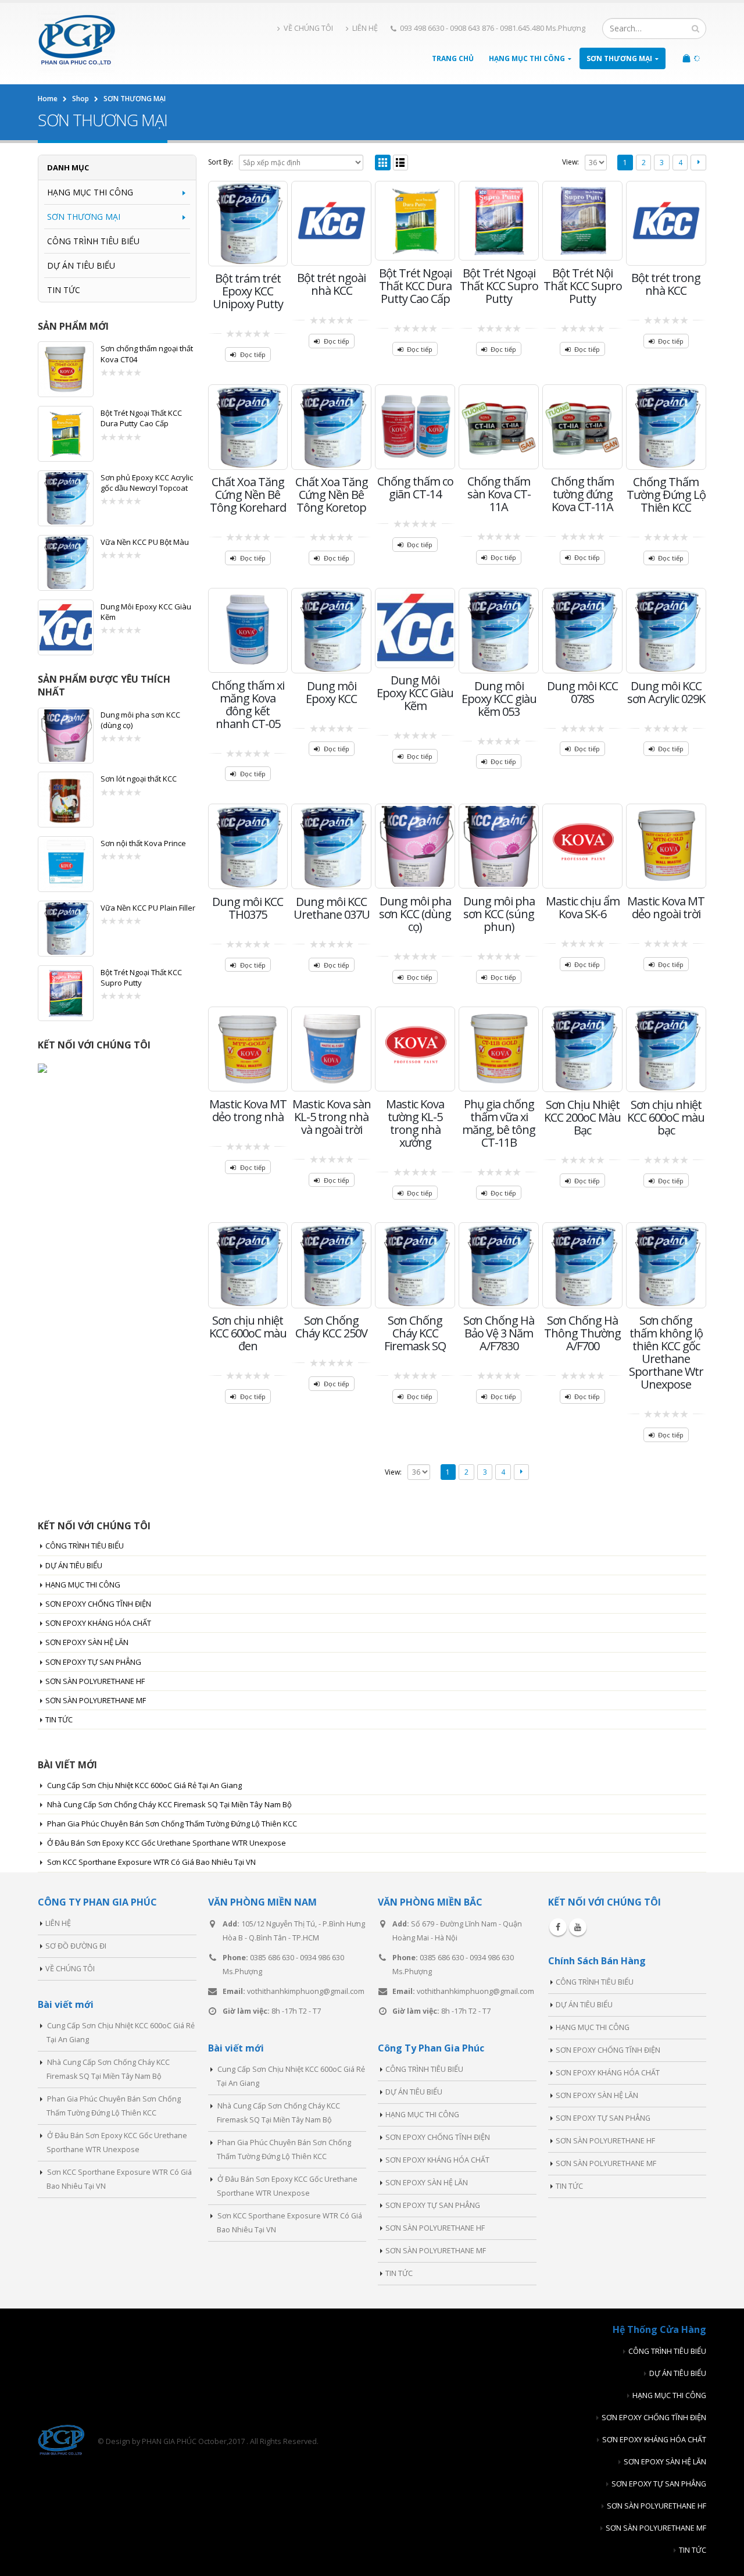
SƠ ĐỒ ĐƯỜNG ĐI (76, 1946)
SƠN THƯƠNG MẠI (619, 58)
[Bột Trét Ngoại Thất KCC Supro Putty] (66, 993)
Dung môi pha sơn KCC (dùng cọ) (140, 720)
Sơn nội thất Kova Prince (143, 843)
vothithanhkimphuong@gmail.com (306, 1991)
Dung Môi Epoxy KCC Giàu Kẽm (146, 612)
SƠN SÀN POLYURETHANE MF (96, 1700)
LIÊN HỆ (365, 28)
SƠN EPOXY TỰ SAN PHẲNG (93, 1662)
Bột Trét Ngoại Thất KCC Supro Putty (141, 977)
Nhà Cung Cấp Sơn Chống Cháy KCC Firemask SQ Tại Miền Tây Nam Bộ (169, 1804)
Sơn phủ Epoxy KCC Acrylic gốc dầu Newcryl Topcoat (147, 483)
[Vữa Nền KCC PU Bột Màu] (66, 563)
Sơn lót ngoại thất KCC (139, 779)
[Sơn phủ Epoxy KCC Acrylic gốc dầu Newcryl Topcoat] (66, 498)
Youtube (578, 1927)
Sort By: (221, 162)
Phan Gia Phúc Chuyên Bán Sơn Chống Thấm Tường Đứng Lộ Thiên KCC (172, 1824)
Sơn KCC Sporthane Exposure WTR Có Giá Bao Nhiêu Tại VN (151, 1862)
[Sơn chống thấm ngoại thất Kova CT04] (66, 369)
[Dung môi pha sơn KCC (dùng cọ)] (66, 736)
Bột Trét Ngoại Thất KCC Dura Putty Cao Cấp (141, 418)
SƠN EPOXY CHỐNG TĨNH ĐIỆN (98, 1604)
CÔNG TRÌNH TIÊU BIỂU (93, 241)
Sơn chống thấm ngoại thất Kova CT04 (147, 354)
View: (570, 162)
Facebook (558, 1927)
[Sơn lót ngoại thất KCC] (66, 800)
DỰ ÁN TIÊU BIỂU (81, 265)
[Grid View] (383, 163)
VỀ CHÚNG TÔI (308, 28)
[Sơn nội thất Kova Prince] (66, 864)
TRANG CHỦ (453, 58)
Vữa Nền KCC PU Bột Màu (145, 542)
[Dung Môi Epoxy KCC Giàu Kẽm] (66, 627)
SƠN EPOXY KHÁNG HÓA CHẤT (98, 1623)
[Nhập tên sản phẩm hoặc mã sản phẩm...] (695, 28)
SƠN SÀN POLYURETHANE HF (95, 1681)
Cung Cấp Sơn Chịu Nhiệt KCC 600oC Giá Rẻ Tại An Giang (144, 1785)
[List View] (401, 163)
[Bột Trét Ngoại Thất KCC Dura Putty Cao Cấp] (66, 434)
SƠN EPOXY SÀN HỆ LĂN (87, 1642)
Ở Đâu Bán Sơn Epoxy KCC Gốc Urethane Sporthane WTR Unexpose (167, 1843)
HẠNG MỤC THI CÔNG (527, 58)
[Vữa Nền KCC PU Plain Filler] (66, 929)
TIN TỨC (64, 290)
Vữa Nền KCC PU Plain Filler (148, 908)
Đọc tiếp (253, 354)
